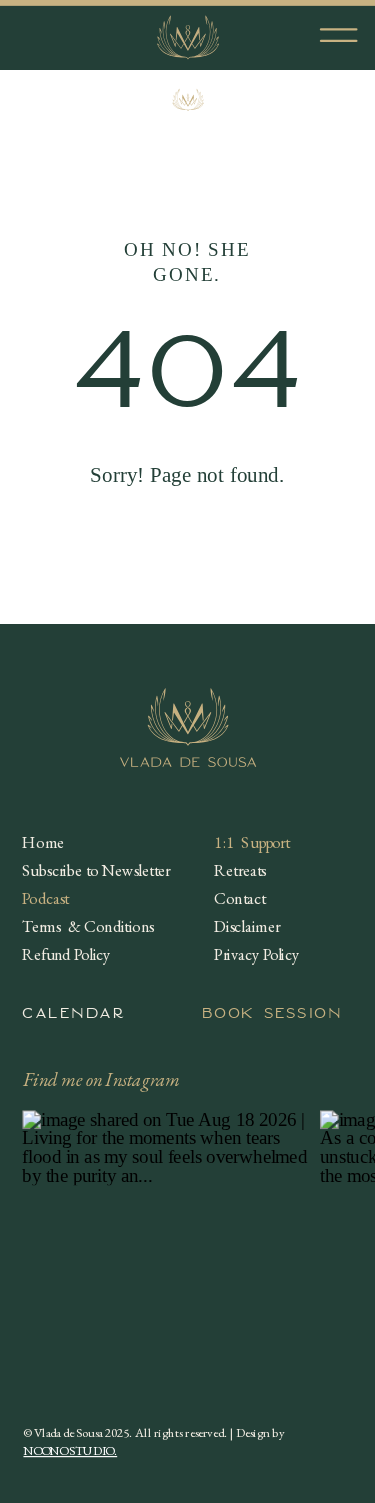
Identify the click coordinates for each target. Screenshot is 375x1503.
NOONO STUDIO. (70, 1451)
